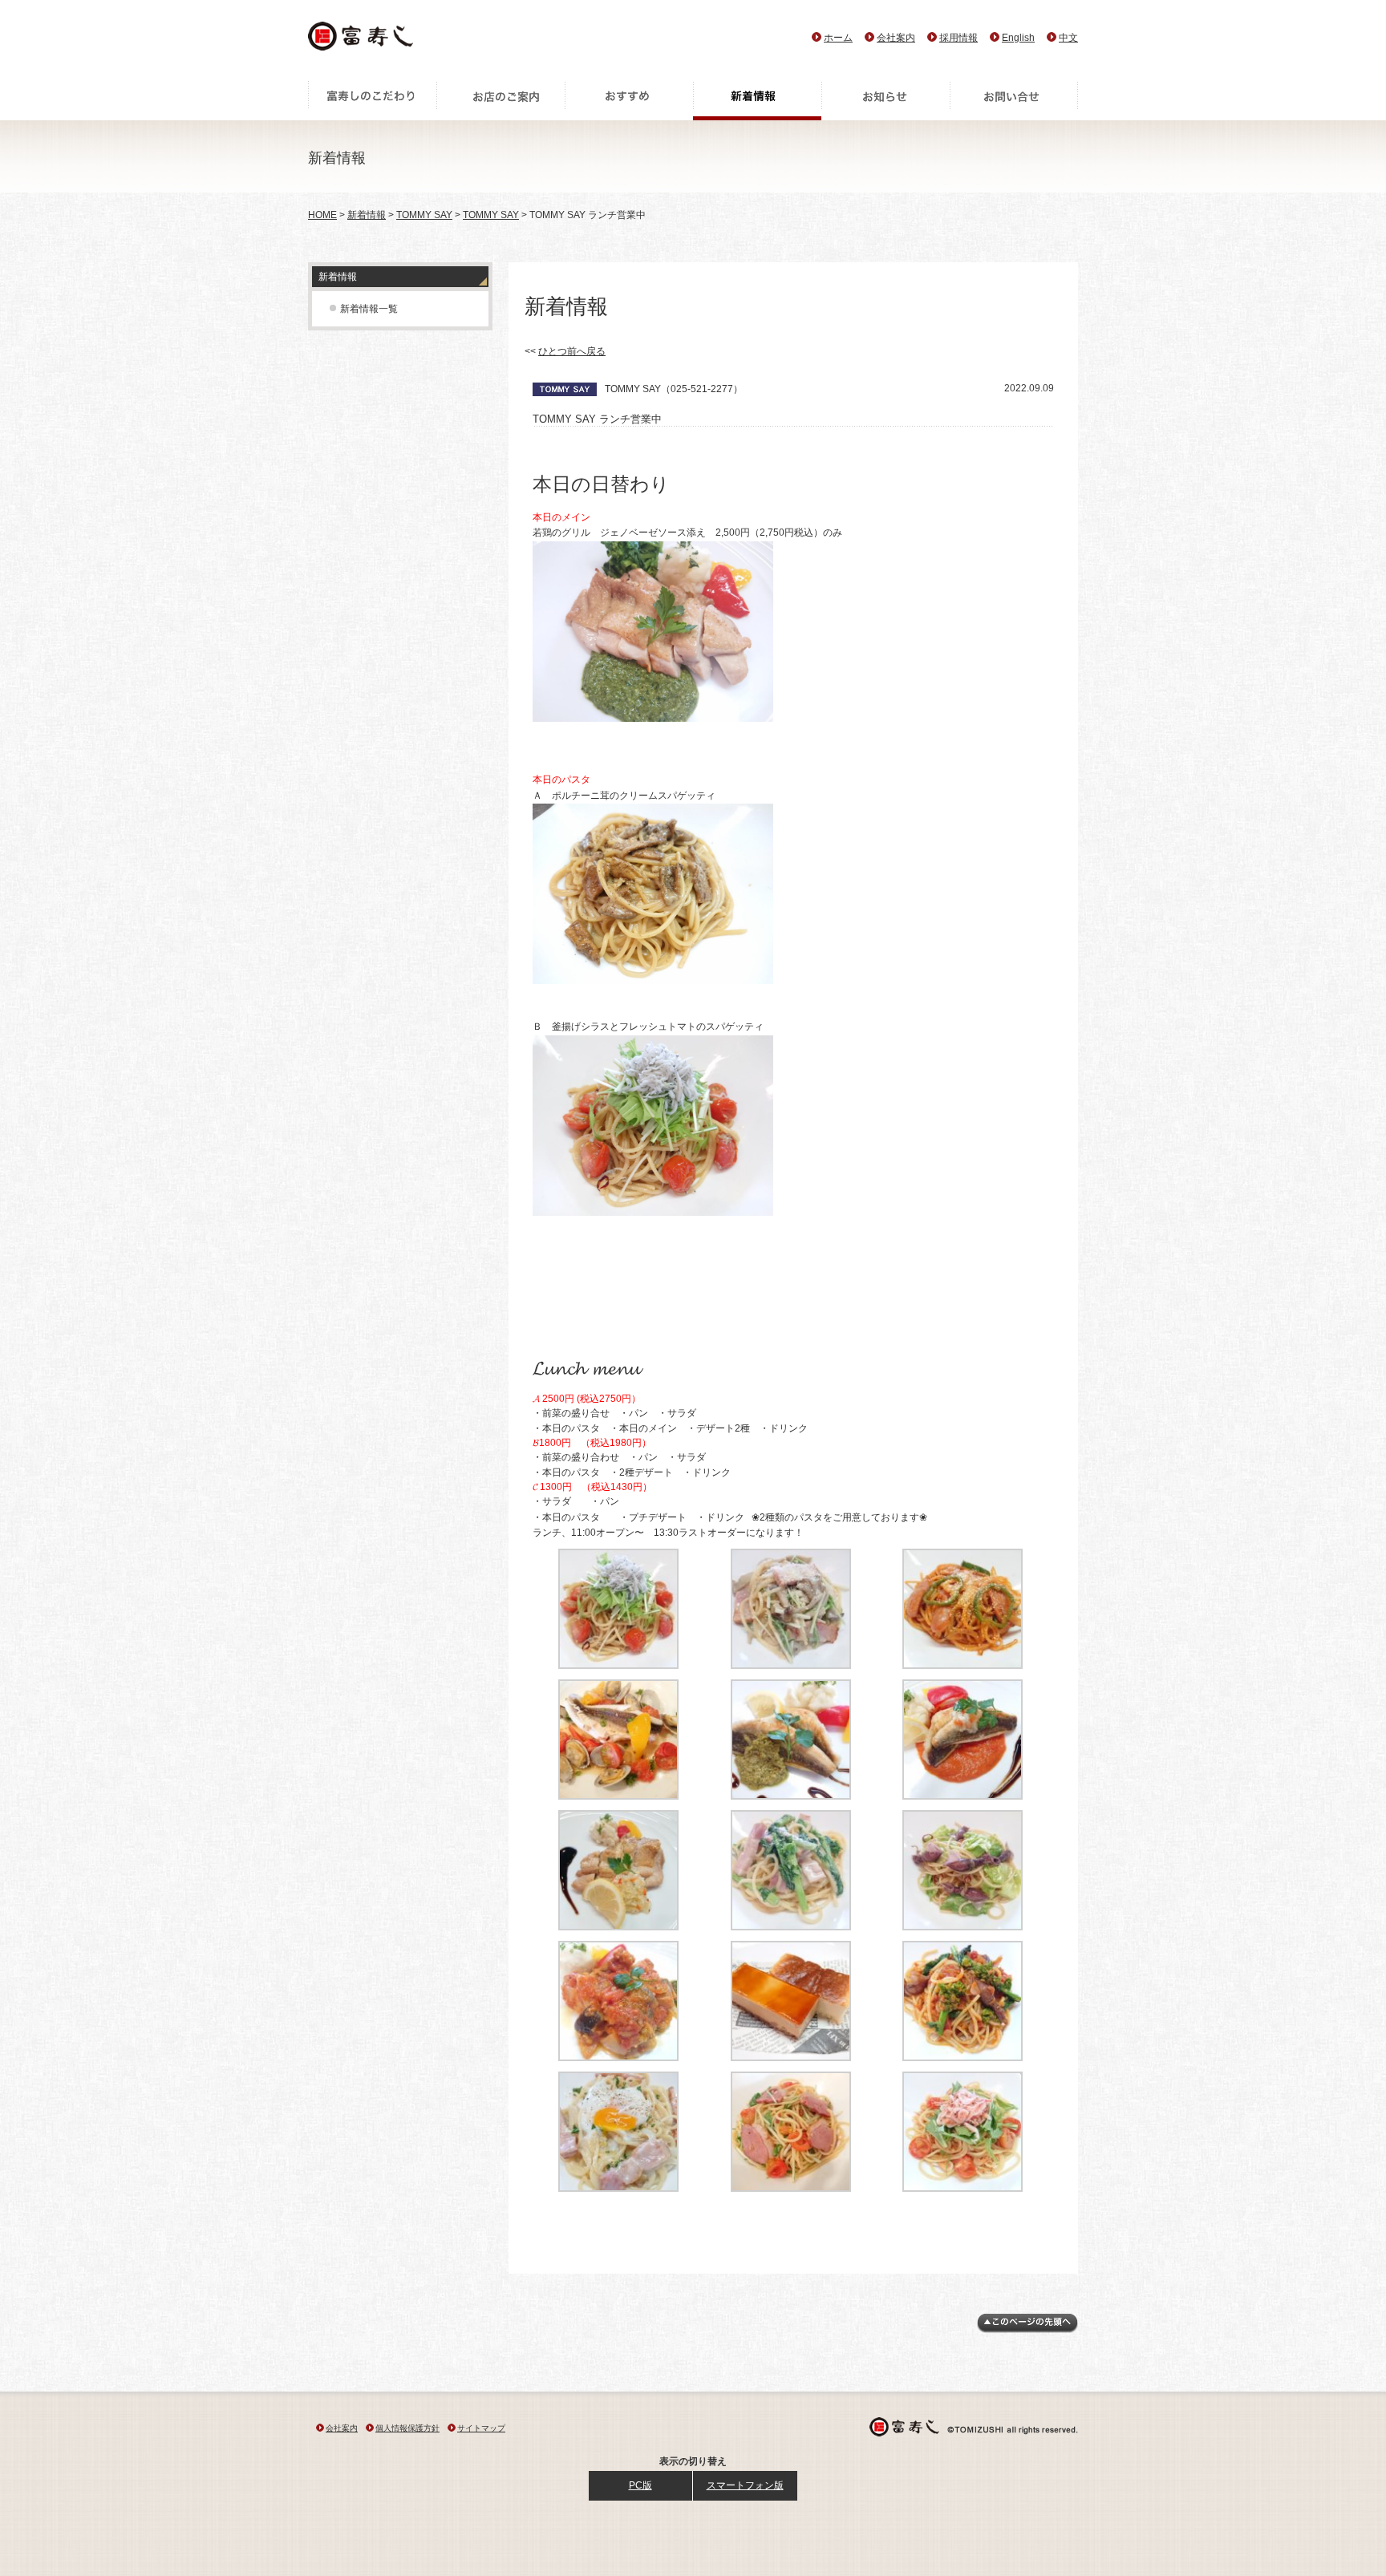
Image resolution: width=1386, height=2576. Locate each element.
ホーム (838, 38)
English (1018, 38)
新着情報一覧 (369, 309)
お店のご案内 (500, 100)
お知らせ (885, 100)
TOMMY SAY (424, 215)
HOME (322, 215)
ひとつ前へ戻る (572, 351)
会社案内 (896, 38)
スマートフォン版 (745, 2485)
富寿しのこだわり (372, 100)
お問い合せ (1014, 100)
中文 (1068, 38)
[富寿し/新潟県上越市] (362, 41)
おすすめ (629, 100)
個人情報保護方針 (407, 2428)
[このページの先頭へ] (1027, 2330)
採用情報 (958, 38)
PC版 (640, 2485)
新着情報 (757, 100)
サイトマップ (481, 2428)
